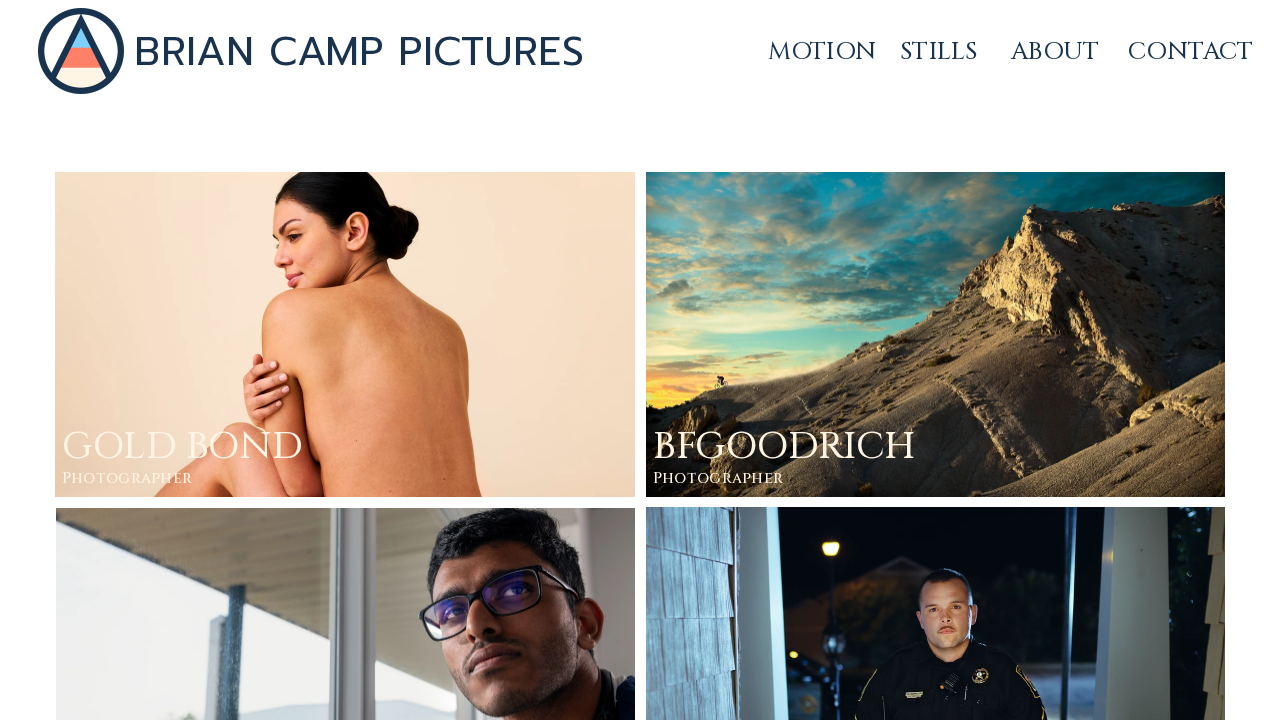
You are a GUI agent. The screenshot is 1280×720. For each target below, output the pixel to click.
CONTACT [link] (1191, 51)
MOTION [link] (822, 51)
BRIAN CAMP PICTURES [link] (359, 51)
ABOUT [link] (1055, 51)
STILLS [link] (939, 51)
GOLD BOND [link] (182, 446)
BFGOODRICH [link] (784, 446)
